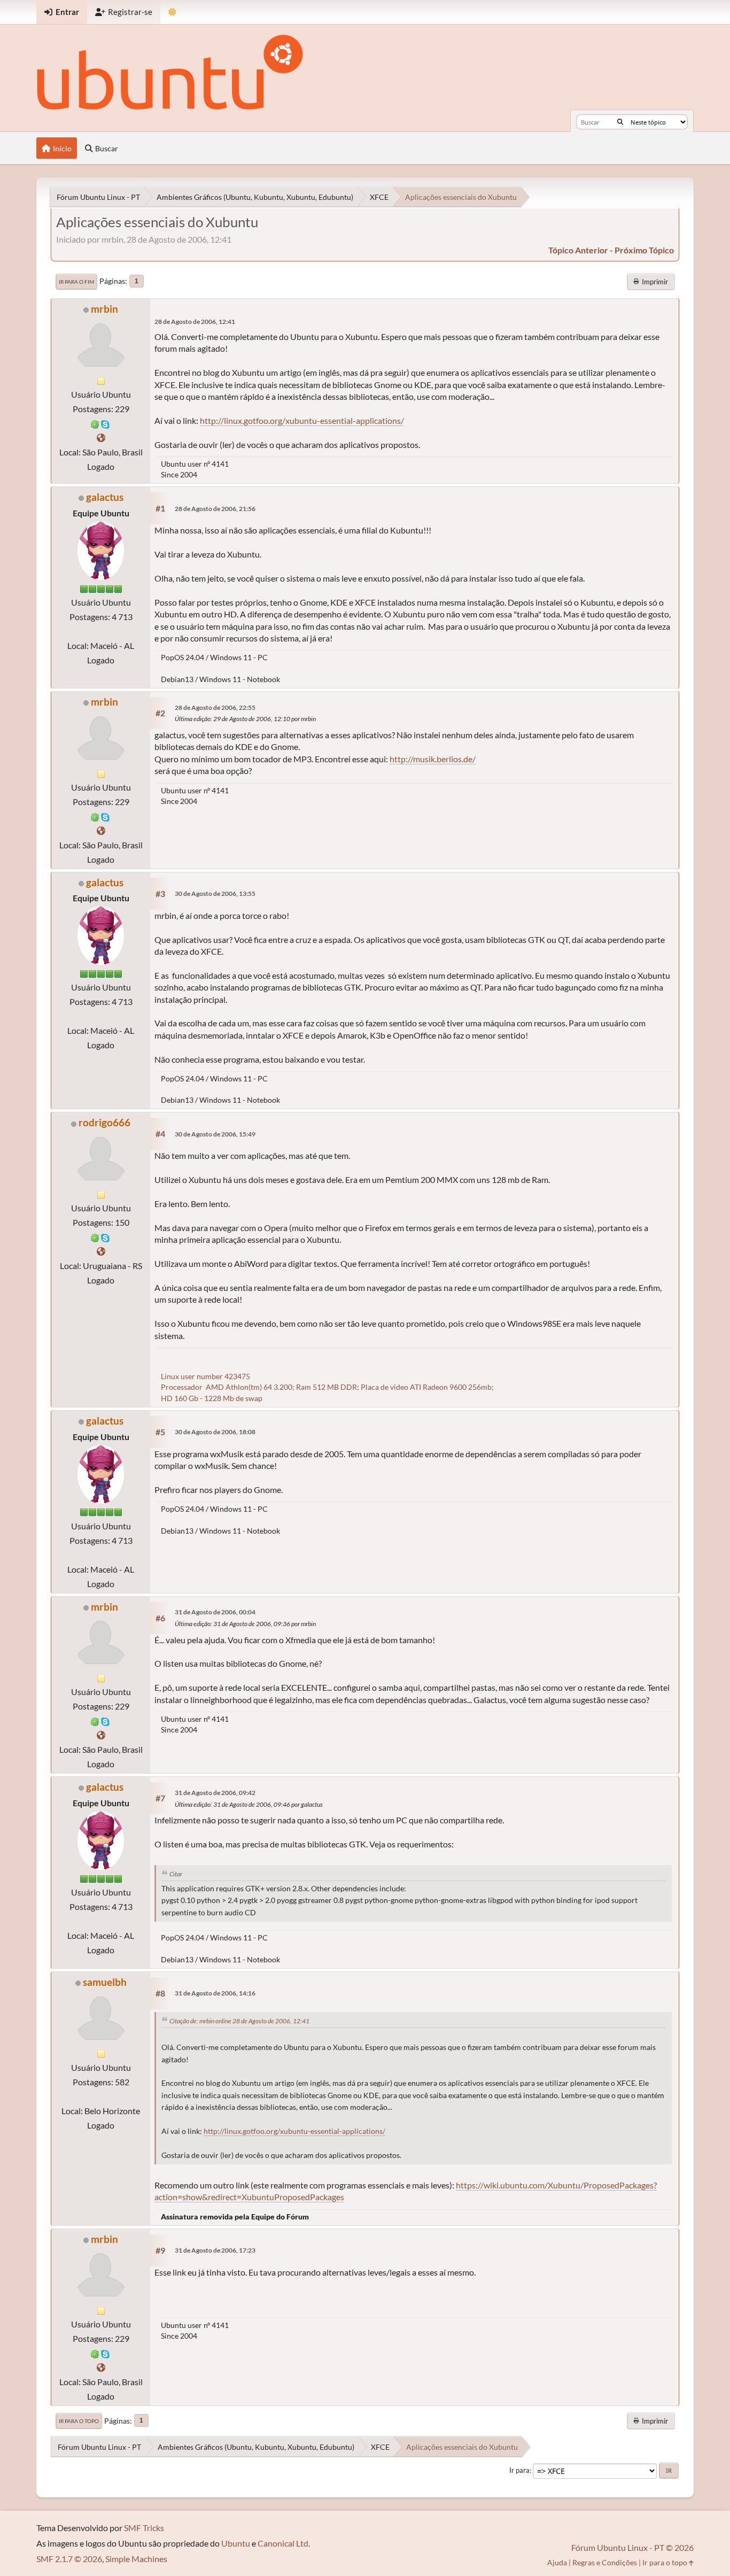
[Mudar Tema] (172, 12)
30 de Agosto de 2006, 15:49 (215, 1134)
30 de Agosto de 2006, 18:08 (215, 1432)
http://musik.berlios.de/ (433, 759)
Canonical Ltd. (284, 2543)
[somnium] (101, 438)
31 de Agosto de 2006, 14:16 (215, 1993)
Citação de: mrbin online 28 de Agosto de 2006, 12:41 (239, 2021)
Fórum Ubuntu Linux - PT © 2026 (632, 2547)
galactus (105, 497)
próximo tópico (644, 250)
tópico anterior (578, 250)
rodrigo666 (104, 1122)
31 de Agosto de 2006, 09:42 (215, 1793)
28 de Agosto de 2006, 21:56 (215, 509)
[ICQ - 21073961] (95, 423)
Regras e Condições (605, 2562)
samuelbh (105, 1982)
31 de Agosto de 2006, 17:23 (215, 2250)
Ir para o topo (79, 2421)
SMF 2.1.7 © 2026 (69, 2559)
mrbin (104, 309)
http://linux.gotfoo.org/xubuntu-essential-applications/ (302, 420)
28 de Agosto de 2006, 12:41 (195, 322)
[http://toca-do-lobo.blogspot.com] (101, 1251)
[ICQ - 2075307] (95, 1237)
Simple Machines (136, 2559)
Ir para (519, 2471)
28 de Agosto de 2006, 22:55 (215, 707)
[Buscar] (620, 122)
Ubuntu (236, 2543)
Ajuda (557, 2562)
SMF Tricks (144, 2528)
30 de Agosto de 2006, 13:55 (215, 894)
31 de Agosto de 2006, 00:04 (215, 1612)
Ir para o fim (76, 282)
